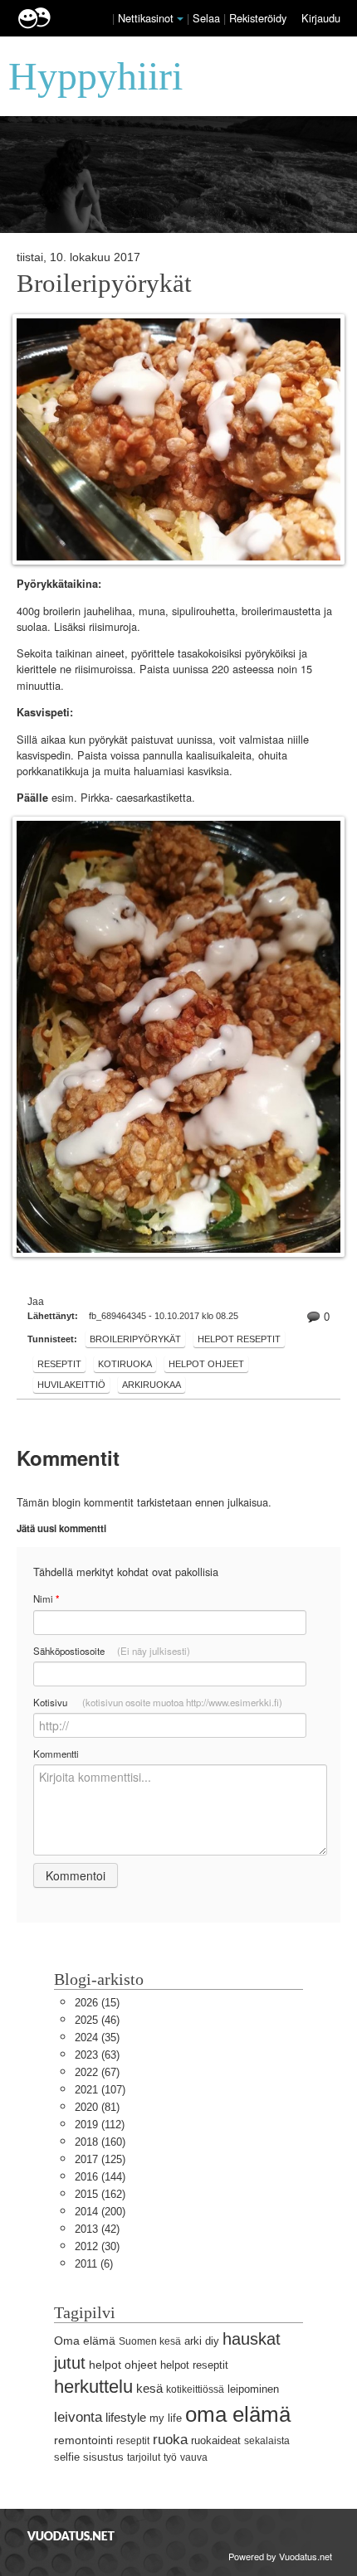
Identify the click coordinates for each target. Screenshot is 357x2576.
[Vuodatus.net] (71, 2536)
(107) (100, 2090)
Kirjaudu (321, 18)
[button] (180, 19)
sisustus (103, 2457)
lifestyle (126, 2417)
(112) (100, 2125)
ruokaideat (216, 2440)
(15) (97, 2003)
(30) (97, 2246)
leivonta (78, 2417)
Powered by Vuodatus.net (280, 2556)
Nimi (46, 1599)
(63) (97, 2055)
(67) (97, 2072)
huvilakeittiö (71, 1385)
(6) (94, 2264)
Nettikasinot (146, 18)
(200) (100, 2212)
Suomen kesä (150, 2341)
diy (212, 2341)
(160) (100, 2142)
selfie (67, 2457)
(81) (97, 2107)
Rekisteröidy (258, 18)
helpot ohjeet (206, 1364)
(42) (97, 2229)
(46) (97, 2020)
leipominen (253, 2389)
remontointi (83, 2440)
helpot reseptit (239, 1339)
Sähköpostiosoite (112, 1651)
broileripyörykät (135, 1339)
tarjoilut (144, 2457)
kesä (149, 2388)
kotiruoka (125, 1364)
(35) (97, 2038)
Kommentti (56, 1754)
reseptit (59, 1364)
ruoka (170, 2440)
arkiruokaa (152, 1385)
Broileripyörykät (104, 284)
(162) (100, 2194)
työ (170, 2457)
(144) (100, 2177)
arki (193, 2341)
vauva (194, 2457)
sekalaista (267, 2441)
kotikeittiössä (195, 2389)
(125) (100, 2159)
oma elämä (238, 2414)
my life (166, 2418)
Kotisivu (158, 1702)
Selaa (208, 18)
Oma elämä (85, 2341)
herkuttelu (93, 2387)
